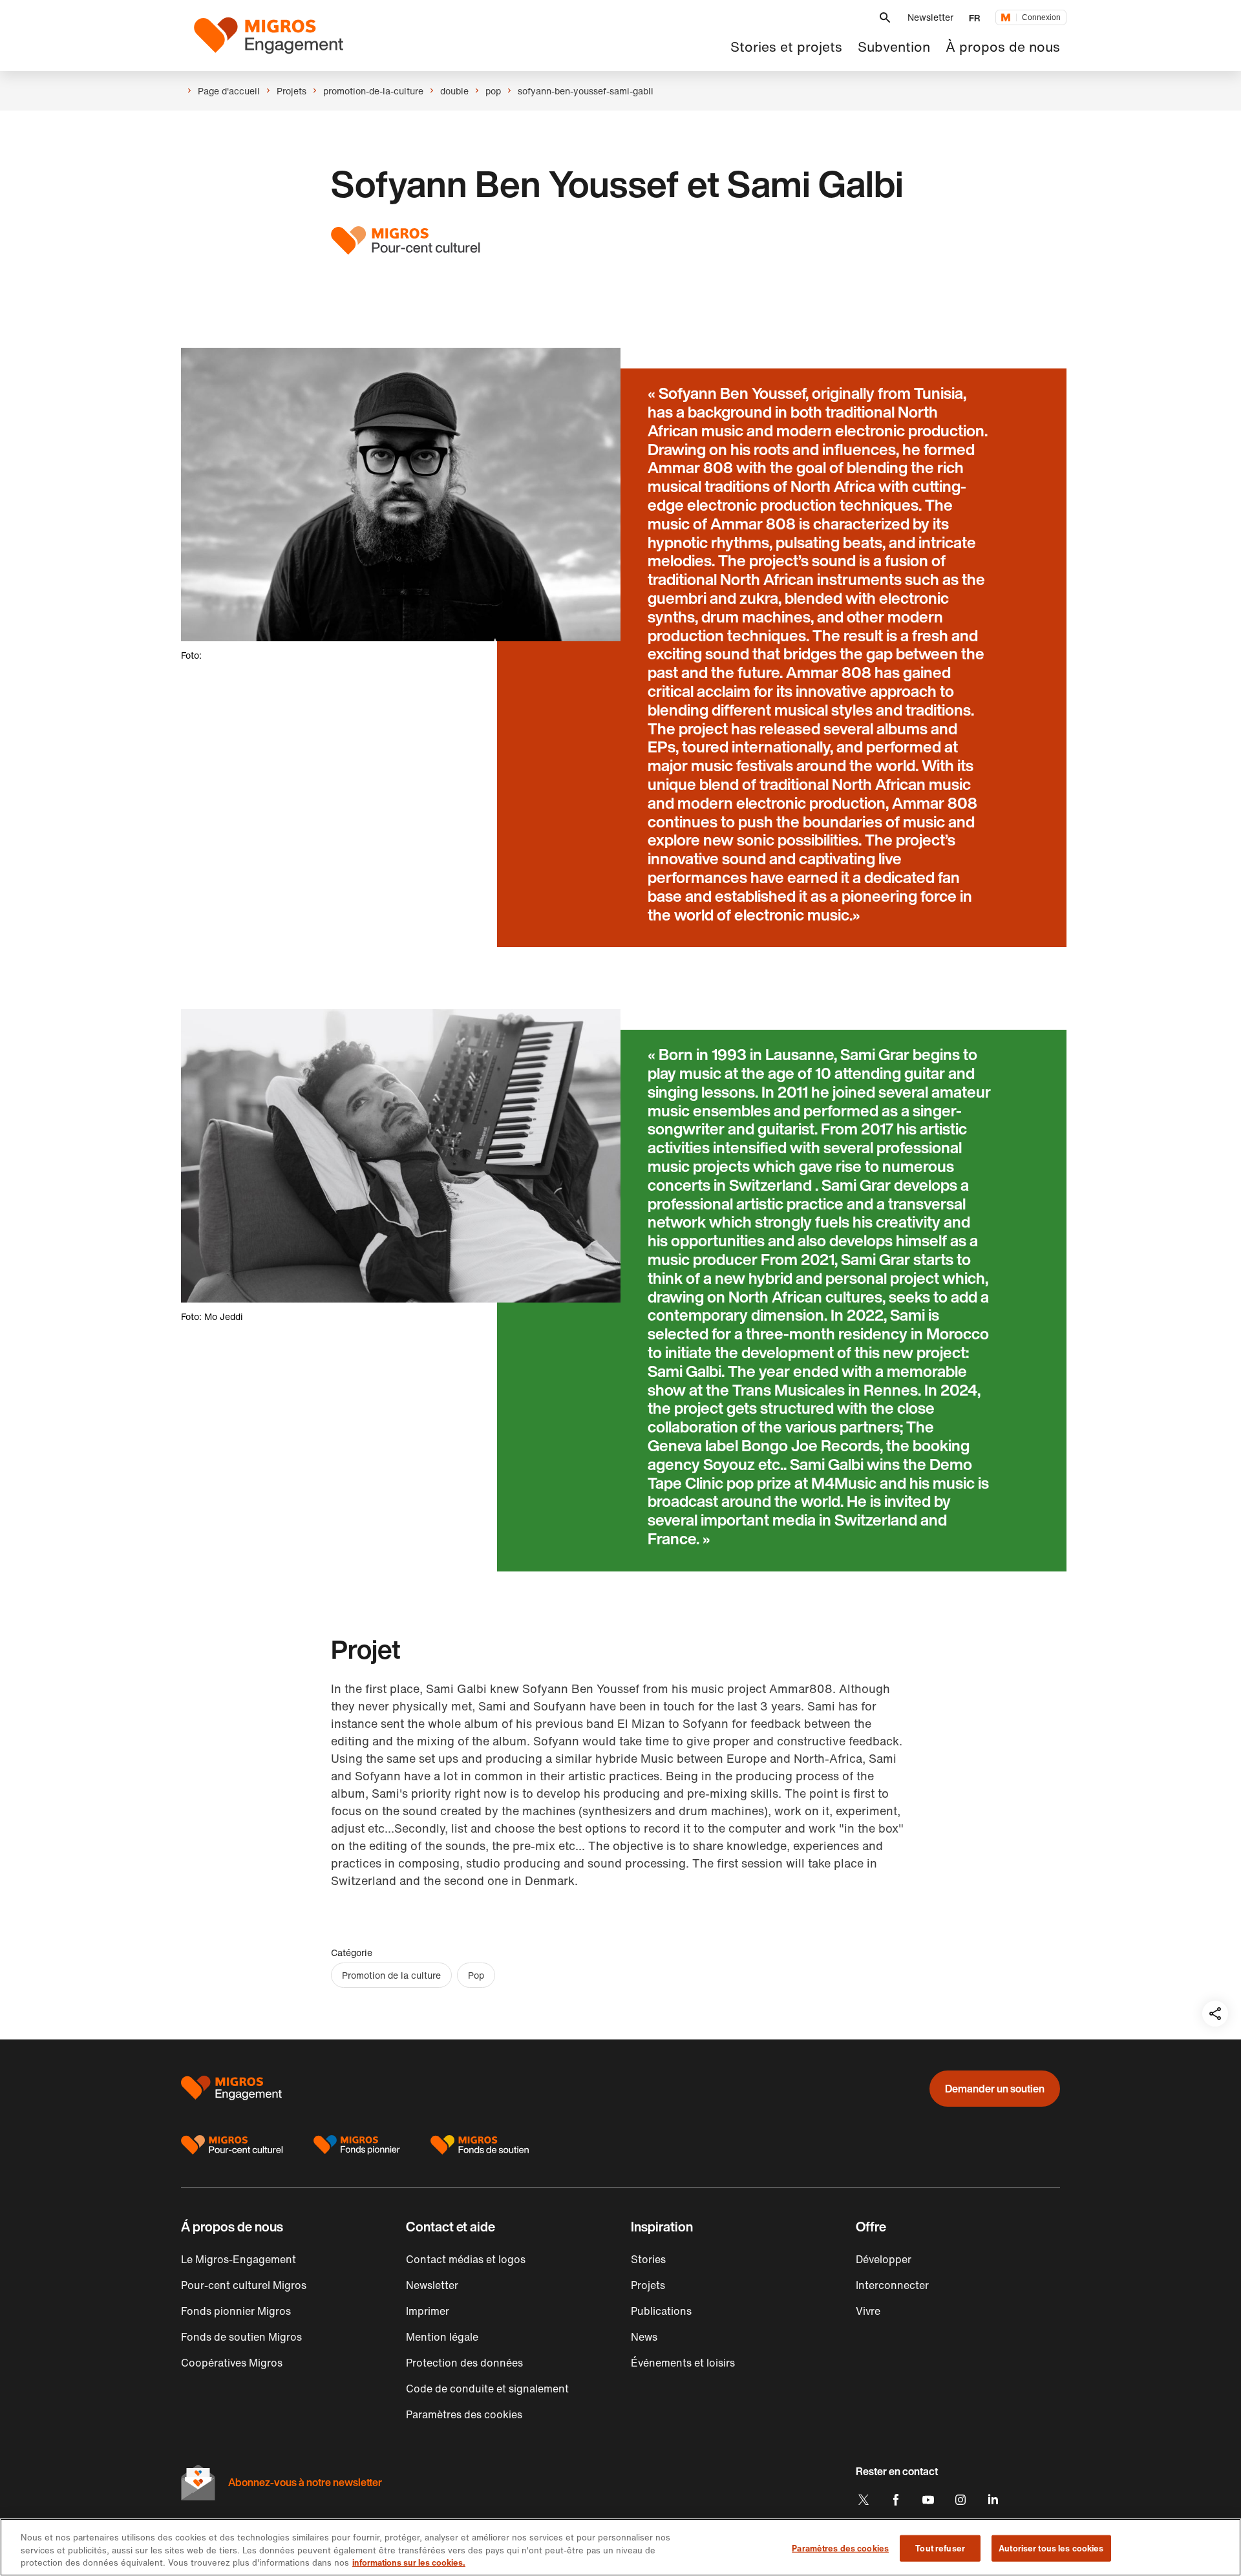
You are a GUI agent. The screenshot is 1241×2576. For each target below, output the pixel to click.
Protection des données (464, 2363)
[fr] (269, 36)
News (644, 2337)
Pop (476, 1975)
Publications (661, 2311)
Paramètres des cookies (840, 2548)
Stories (648, 2259)
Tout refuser (940, 2548)
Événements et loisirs (683, 2363)
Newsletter (930, 17)
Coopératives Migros (232, 2363)
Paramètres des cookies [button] (464, 2414)
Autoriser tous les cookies (1051, 2548)
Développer (884, 2259)
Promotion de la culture (391, 1975)
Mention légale (442, 2337)
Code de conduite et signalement (487, 2389)
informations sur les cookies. (409, 2563)
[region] (620, 2547)
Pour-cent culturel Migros (244, 2285)
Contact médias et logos (466, 2259)
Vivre (868, 2311)
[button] (885, 18)
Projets (648, 2285)
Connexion (1041, 17)
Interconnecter (892, 2285)
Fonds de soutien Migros (241, 2337)
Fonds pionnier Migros (236, 2311)
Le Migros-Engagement (239, 2259)
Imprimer (428, 2311)
